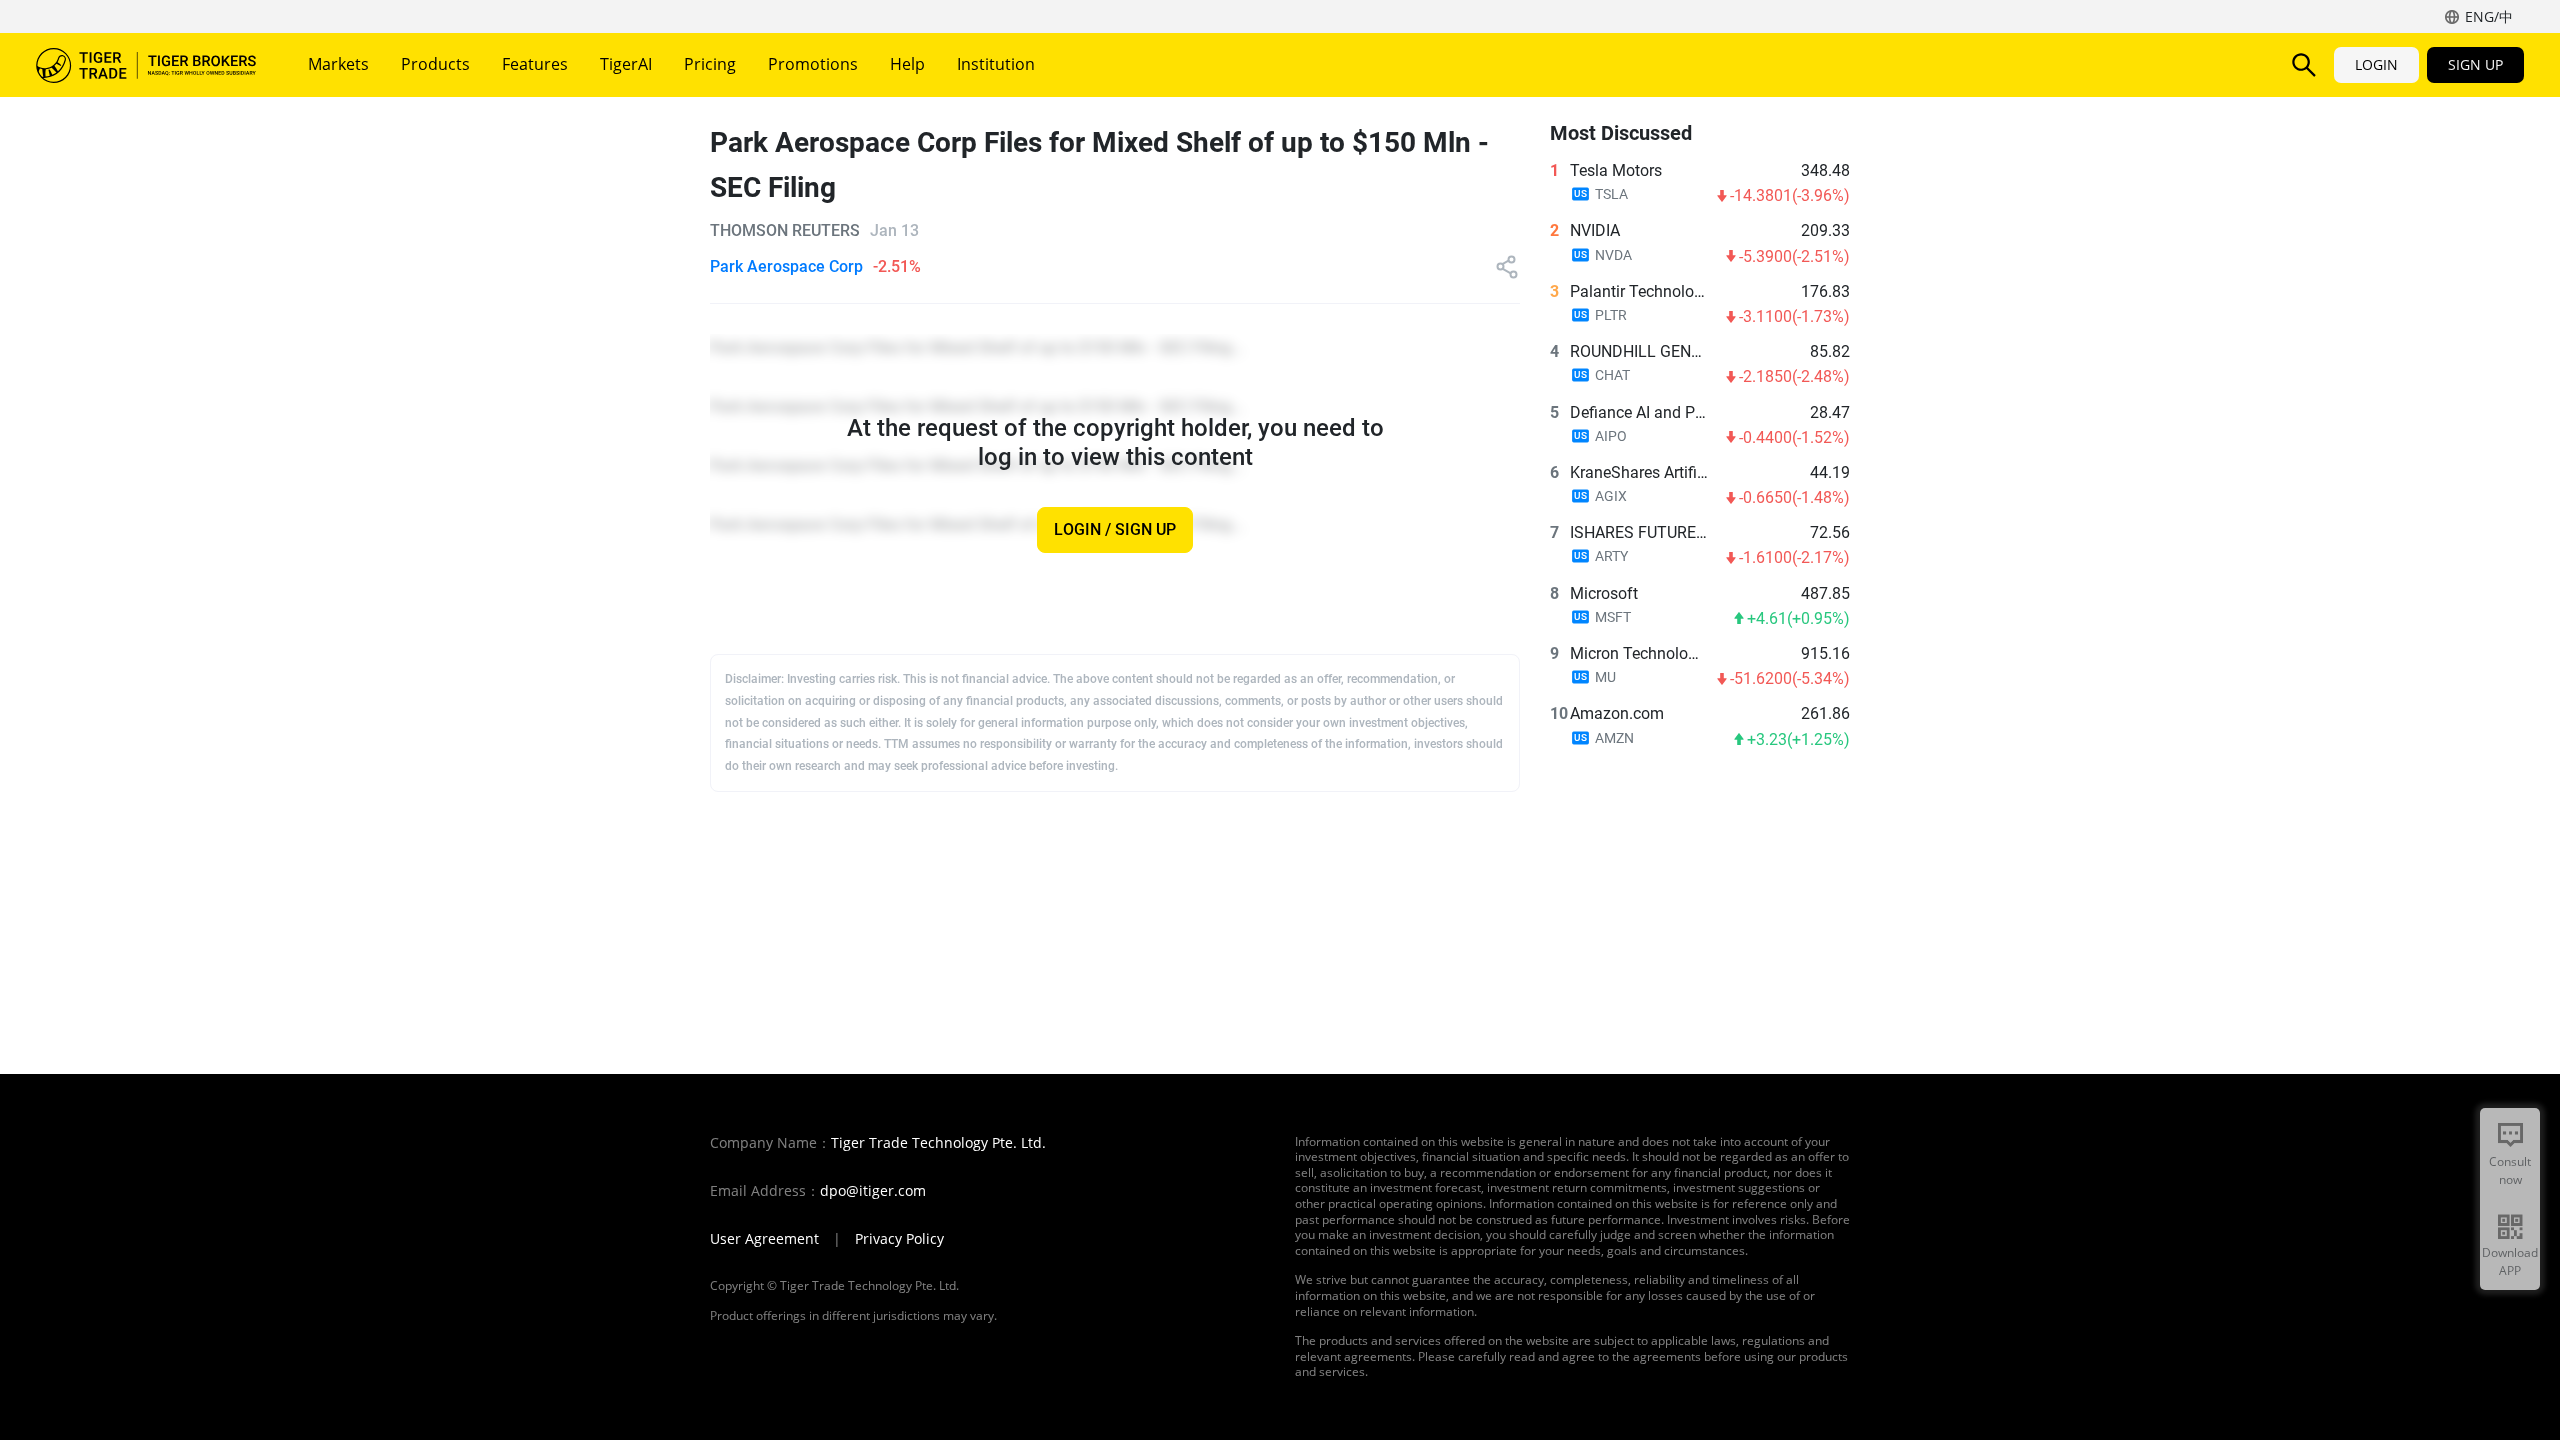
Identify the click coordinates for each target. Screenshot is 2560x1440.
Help (907, 64)
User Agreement (764, 1239)
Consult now (2510, 1170)
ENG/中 (2489, 16)
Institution (996, 64)
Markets (338, 64)
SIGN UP (2475, 64)
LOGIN (2376, 64)
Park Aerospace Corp (786, 266)
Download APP (2510, 1261)
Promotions (813, 64)
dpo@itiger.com (873, 1191)
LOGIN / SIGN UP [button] (1115, 530)
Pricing (710, 64)
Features (535, 64)
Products (435, 64)
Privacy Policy (899, 1239)
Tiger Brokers (146, 65)
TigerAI (626, 64)
